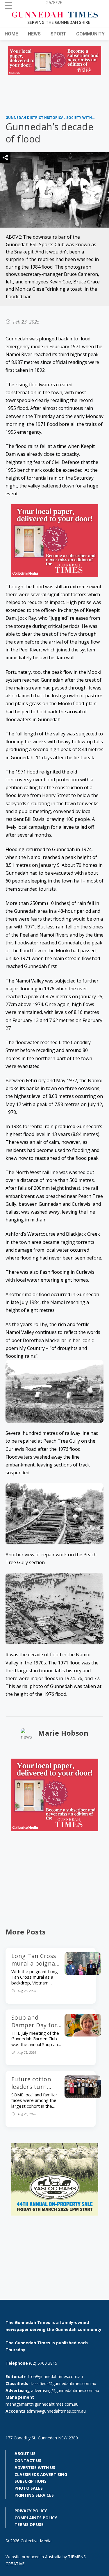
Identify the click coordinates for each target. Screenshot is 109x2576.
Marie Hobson (63, 1733)
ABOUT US (25, 2453)
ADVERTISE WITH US (35, 2467)
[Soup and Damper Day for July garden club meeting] (83, 2035)
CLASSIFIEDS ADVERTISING (41, 2474)
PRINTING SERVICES (34, 2495)
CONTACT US (28, 2460)
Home (11, 34)
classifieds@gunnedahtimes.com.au (63, 2383)
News (34, 34)
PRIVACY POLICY (31, 2511)
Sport (58, 34)
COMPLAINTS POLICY (36, 2518)
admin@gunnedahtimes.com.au (56, 2411)
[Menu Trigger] (8, 5)
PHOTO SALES (29, 2488)
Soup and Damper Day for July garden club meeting (35, 2029)
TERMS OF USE (29, 2524)
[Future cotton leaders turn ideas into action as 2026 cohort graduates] (83, 2096)
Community (90, 34)
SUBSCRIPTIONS (31, 2481)
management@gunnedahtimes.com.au (42, 2404)
